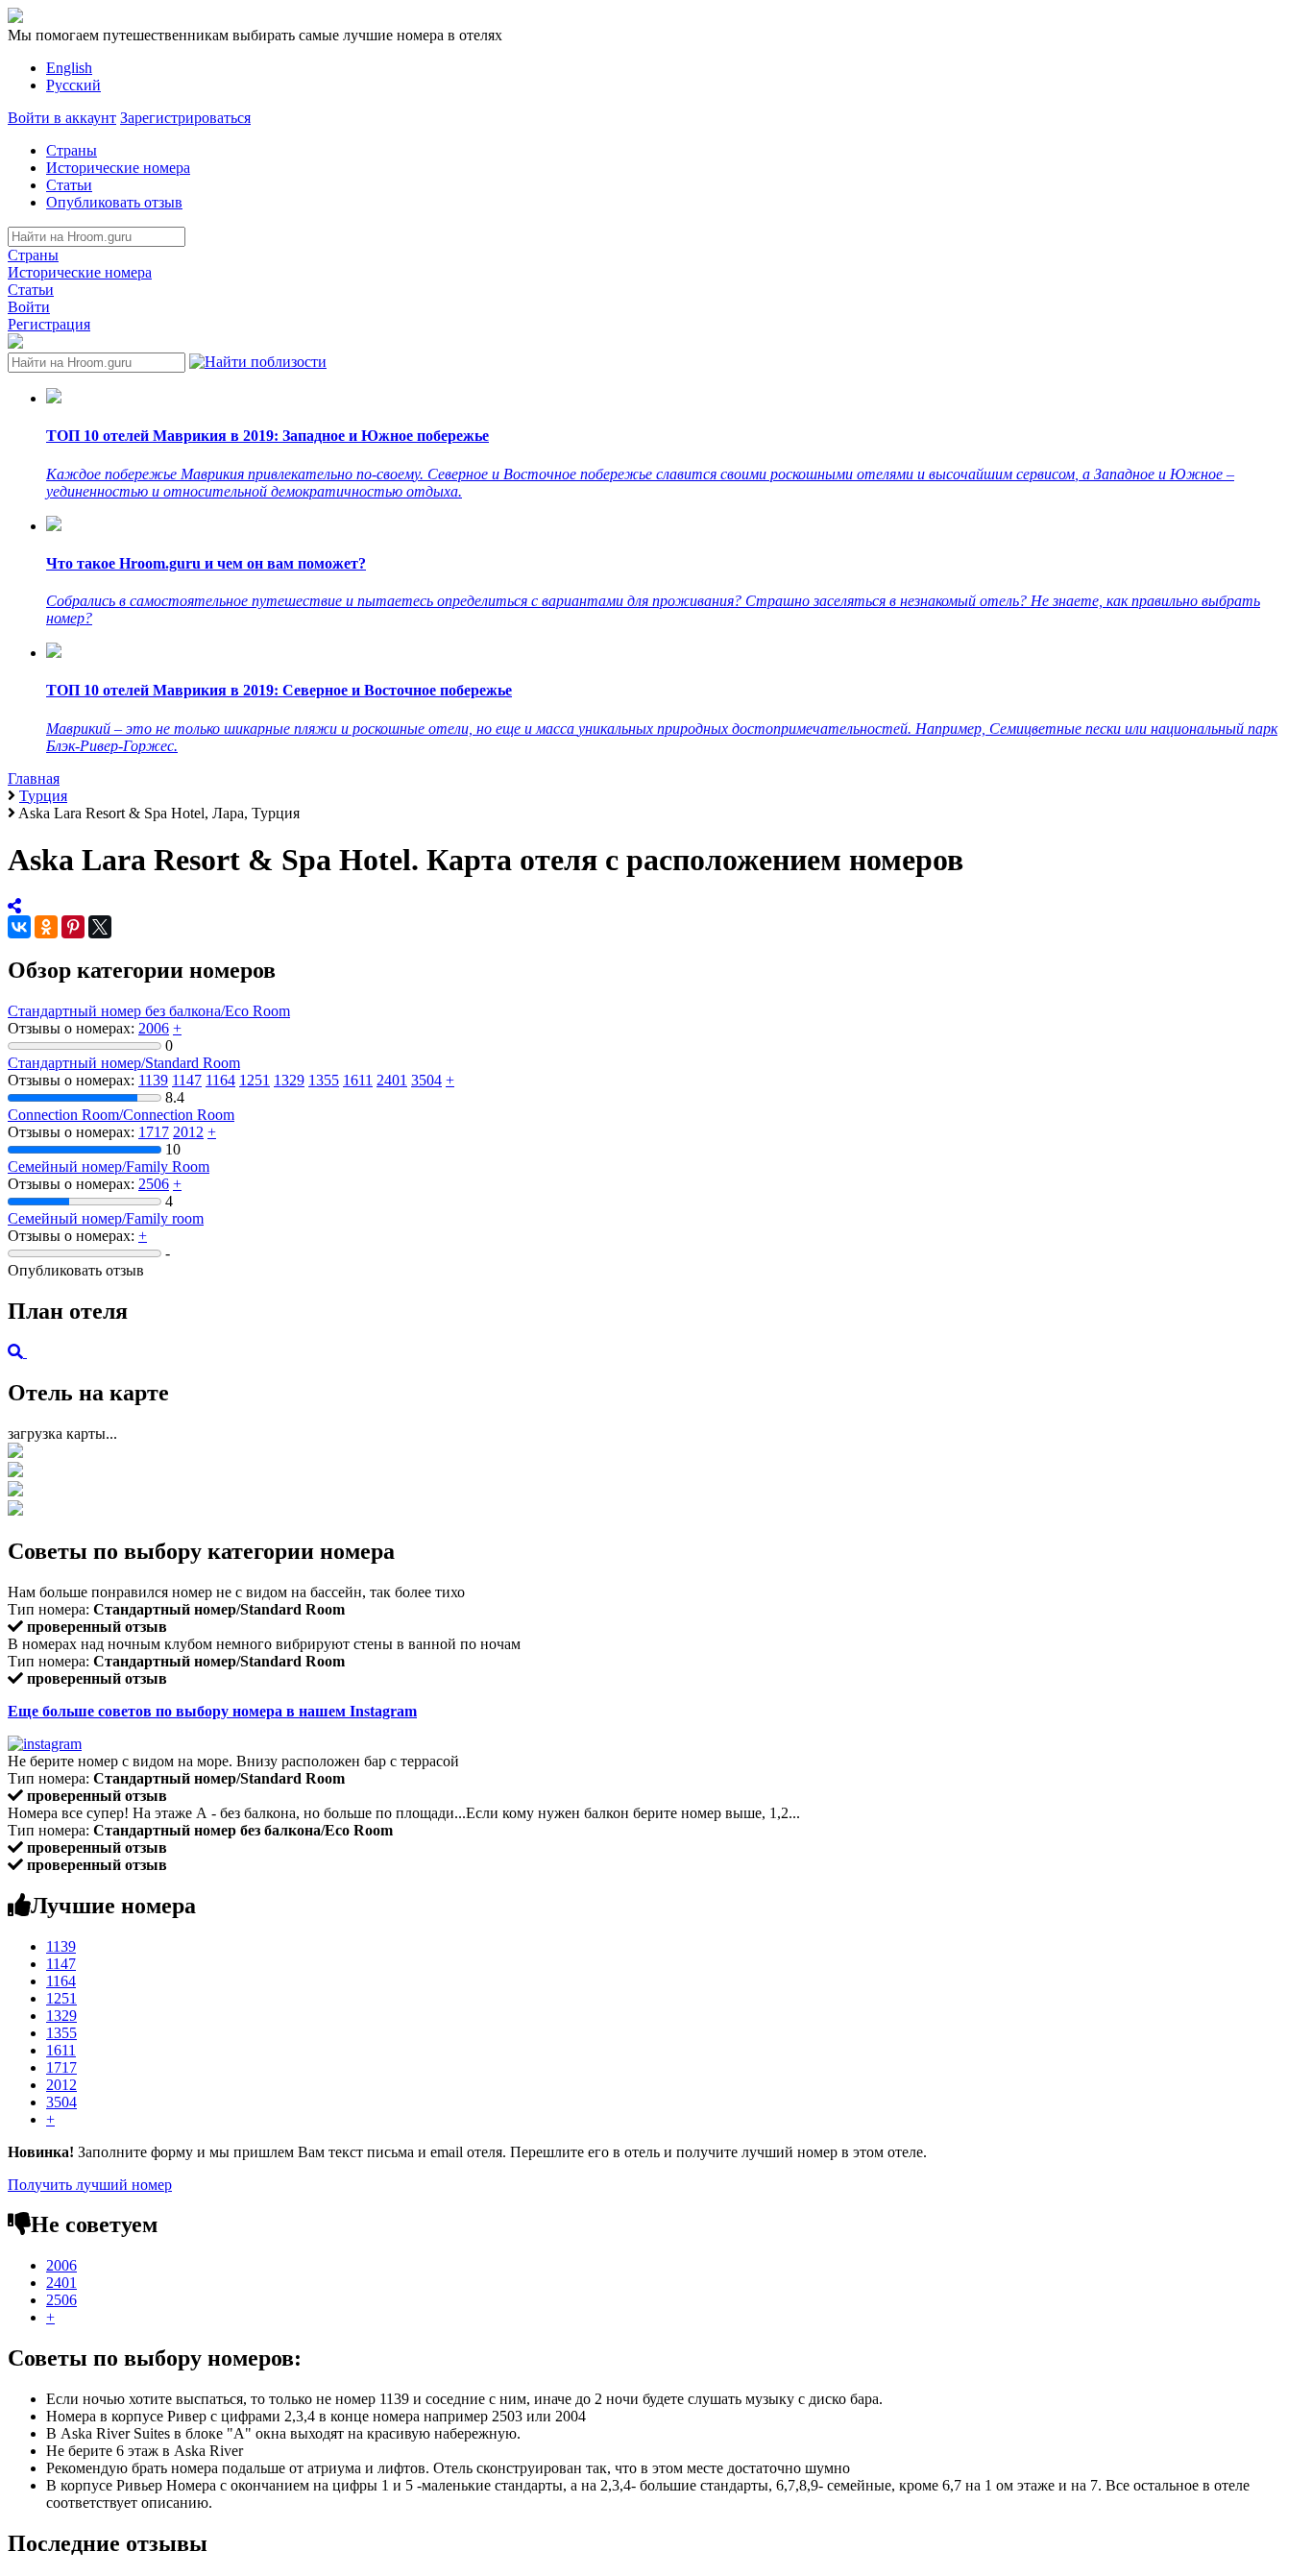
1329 (289, 1080)
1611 (358, 1080)
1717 (154, 1132)
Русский (73, 85)
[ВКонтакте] (19, 927)
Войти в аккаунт (62, 118)
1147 (187, 1080)
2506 (154, 1184)
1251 (255, 1080)
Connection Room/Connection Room (121, 1115)
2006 (154, 1028)
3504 (426, 1080)
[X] (100, 927)
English (69, 68)
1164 (220, 1080)
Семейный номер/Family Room (109, 1166)
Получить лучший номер (90, 2185)
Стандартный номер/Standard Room (124, 1063)
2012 (188, 1132)
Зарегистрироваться (185, 118)
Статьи (69, 185)
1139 (153, 1080)
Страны (72, 150)
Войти (29, 307)
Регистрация (49, 324)
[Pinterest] (73, 927)
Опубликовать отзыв (114, 202)
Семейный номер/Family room (106, 1218)
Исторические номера (118, 168)
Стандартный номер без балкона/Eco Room (149, 1011)
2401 (392, 1080)
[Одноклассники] (46, 927)
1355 (324, 1080)
